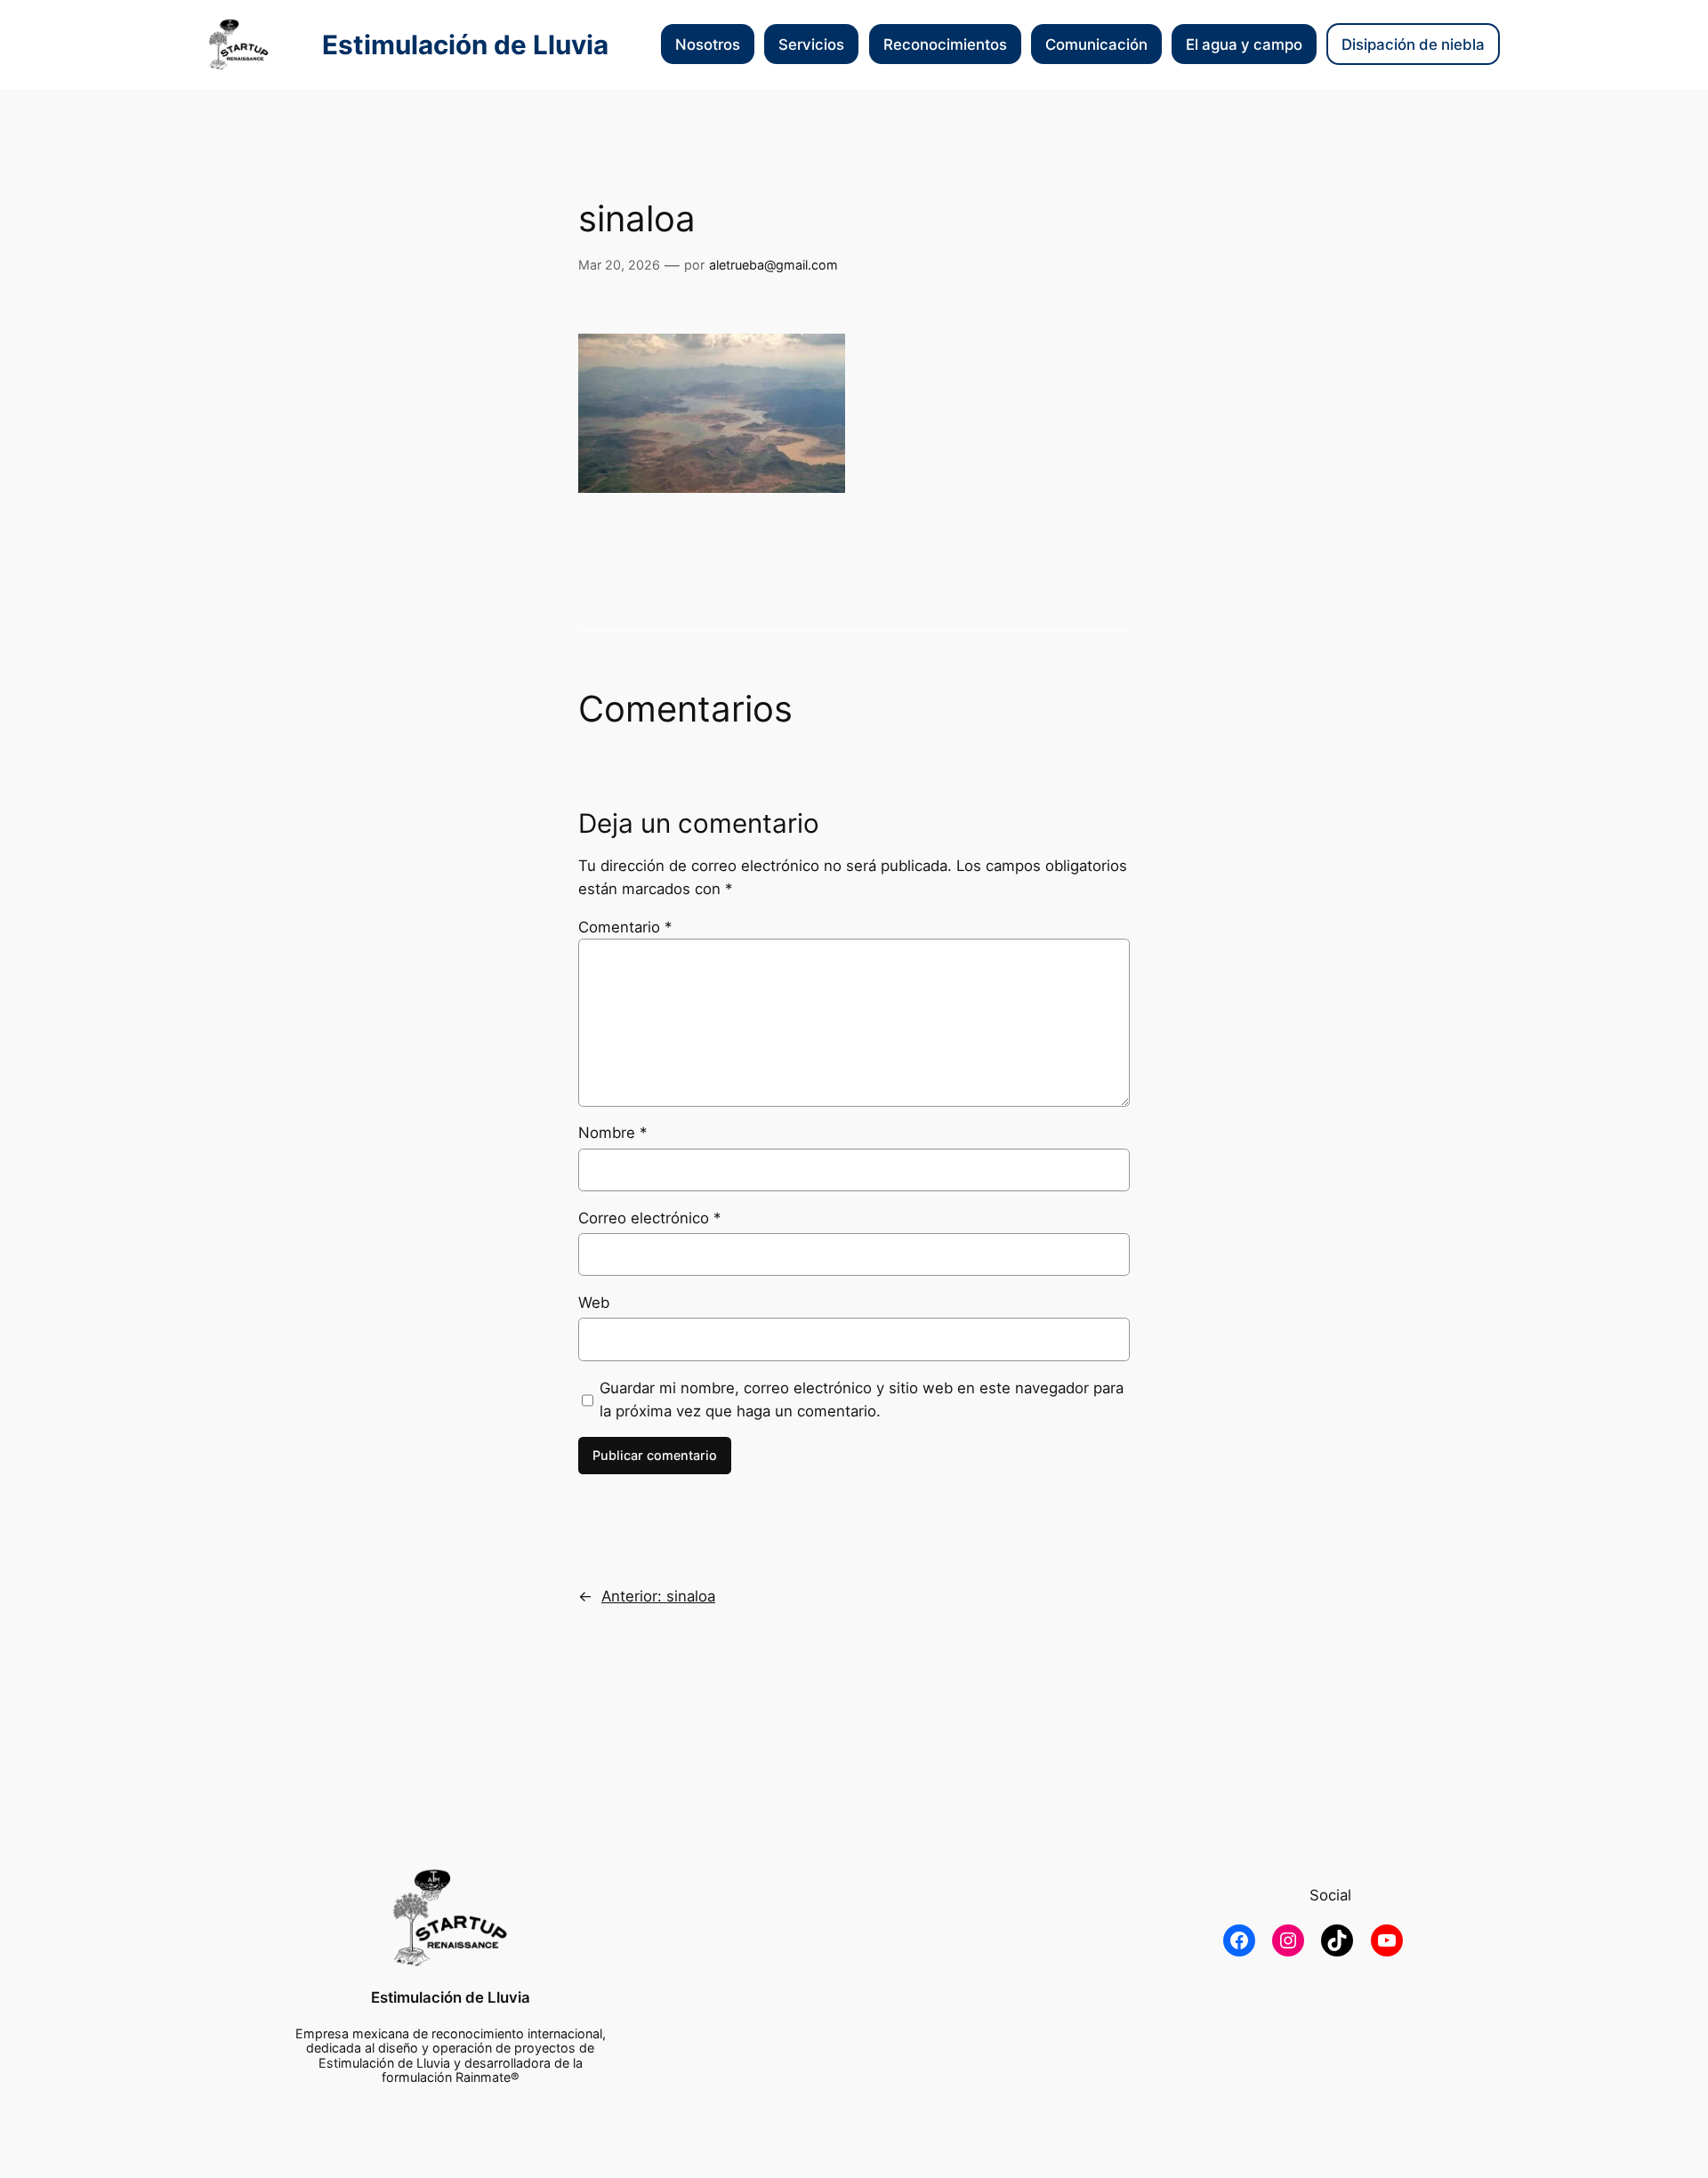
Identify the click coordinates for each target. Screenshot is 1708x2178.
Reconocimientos (945, 44)
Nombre (612, 1133)
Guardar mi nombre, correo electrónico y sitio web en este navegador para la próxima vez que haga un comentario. (862, 1400)
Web (594, 1303)
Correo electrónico (649, 1218)
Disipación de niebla (1413, 44)
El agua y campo (1244, 44)
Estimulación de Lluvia (465, 44)
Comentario (625, 927)
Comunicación (1096, 44)
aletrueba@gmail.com (773, 265)
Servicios (811, 44)
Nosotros (708, 44)
